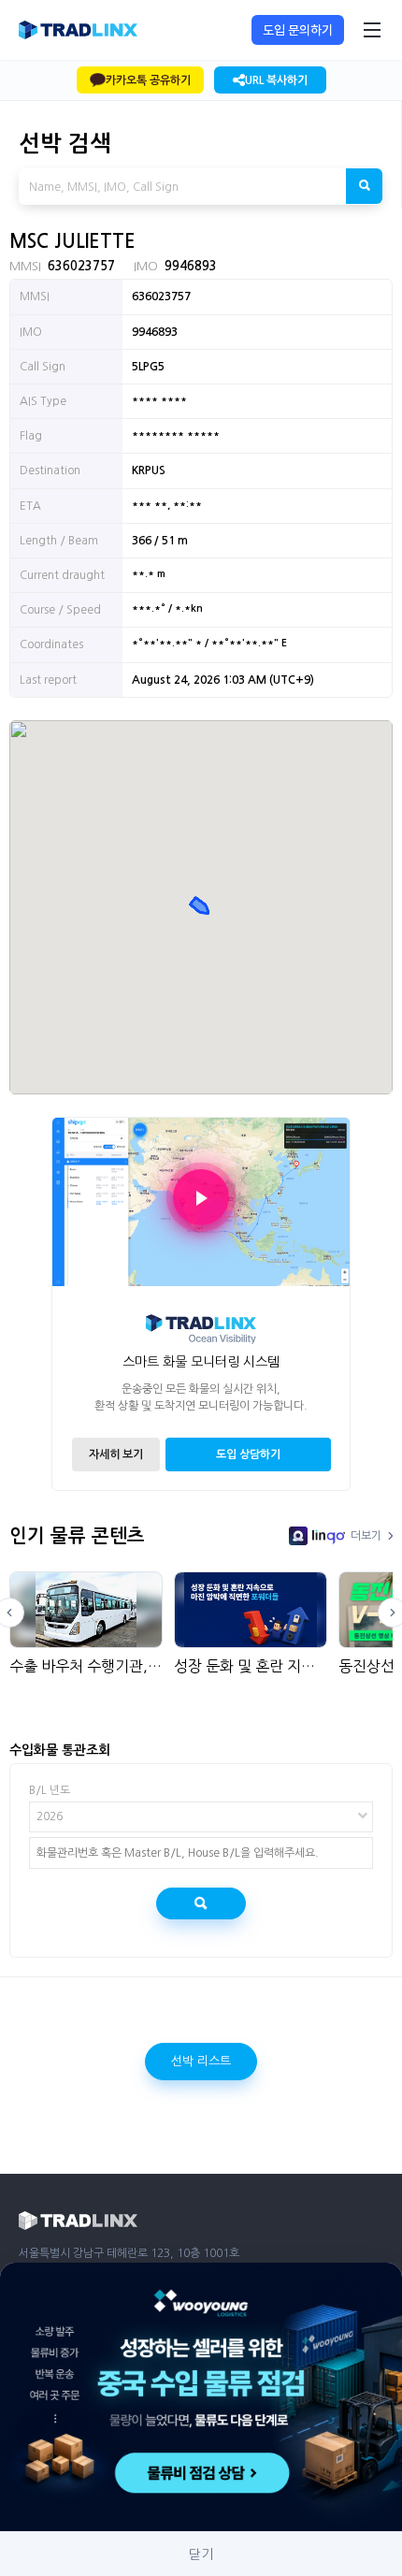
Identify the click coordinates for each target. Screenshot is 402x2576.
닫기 (201, 2554)
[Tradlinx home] (78, 30)
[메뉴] (372, 30)
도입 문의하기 (298, 30)
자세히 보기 (116, 1454)
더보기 (366, 1536)
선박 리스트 (201, 2061)
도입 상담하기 (248, 1454)
